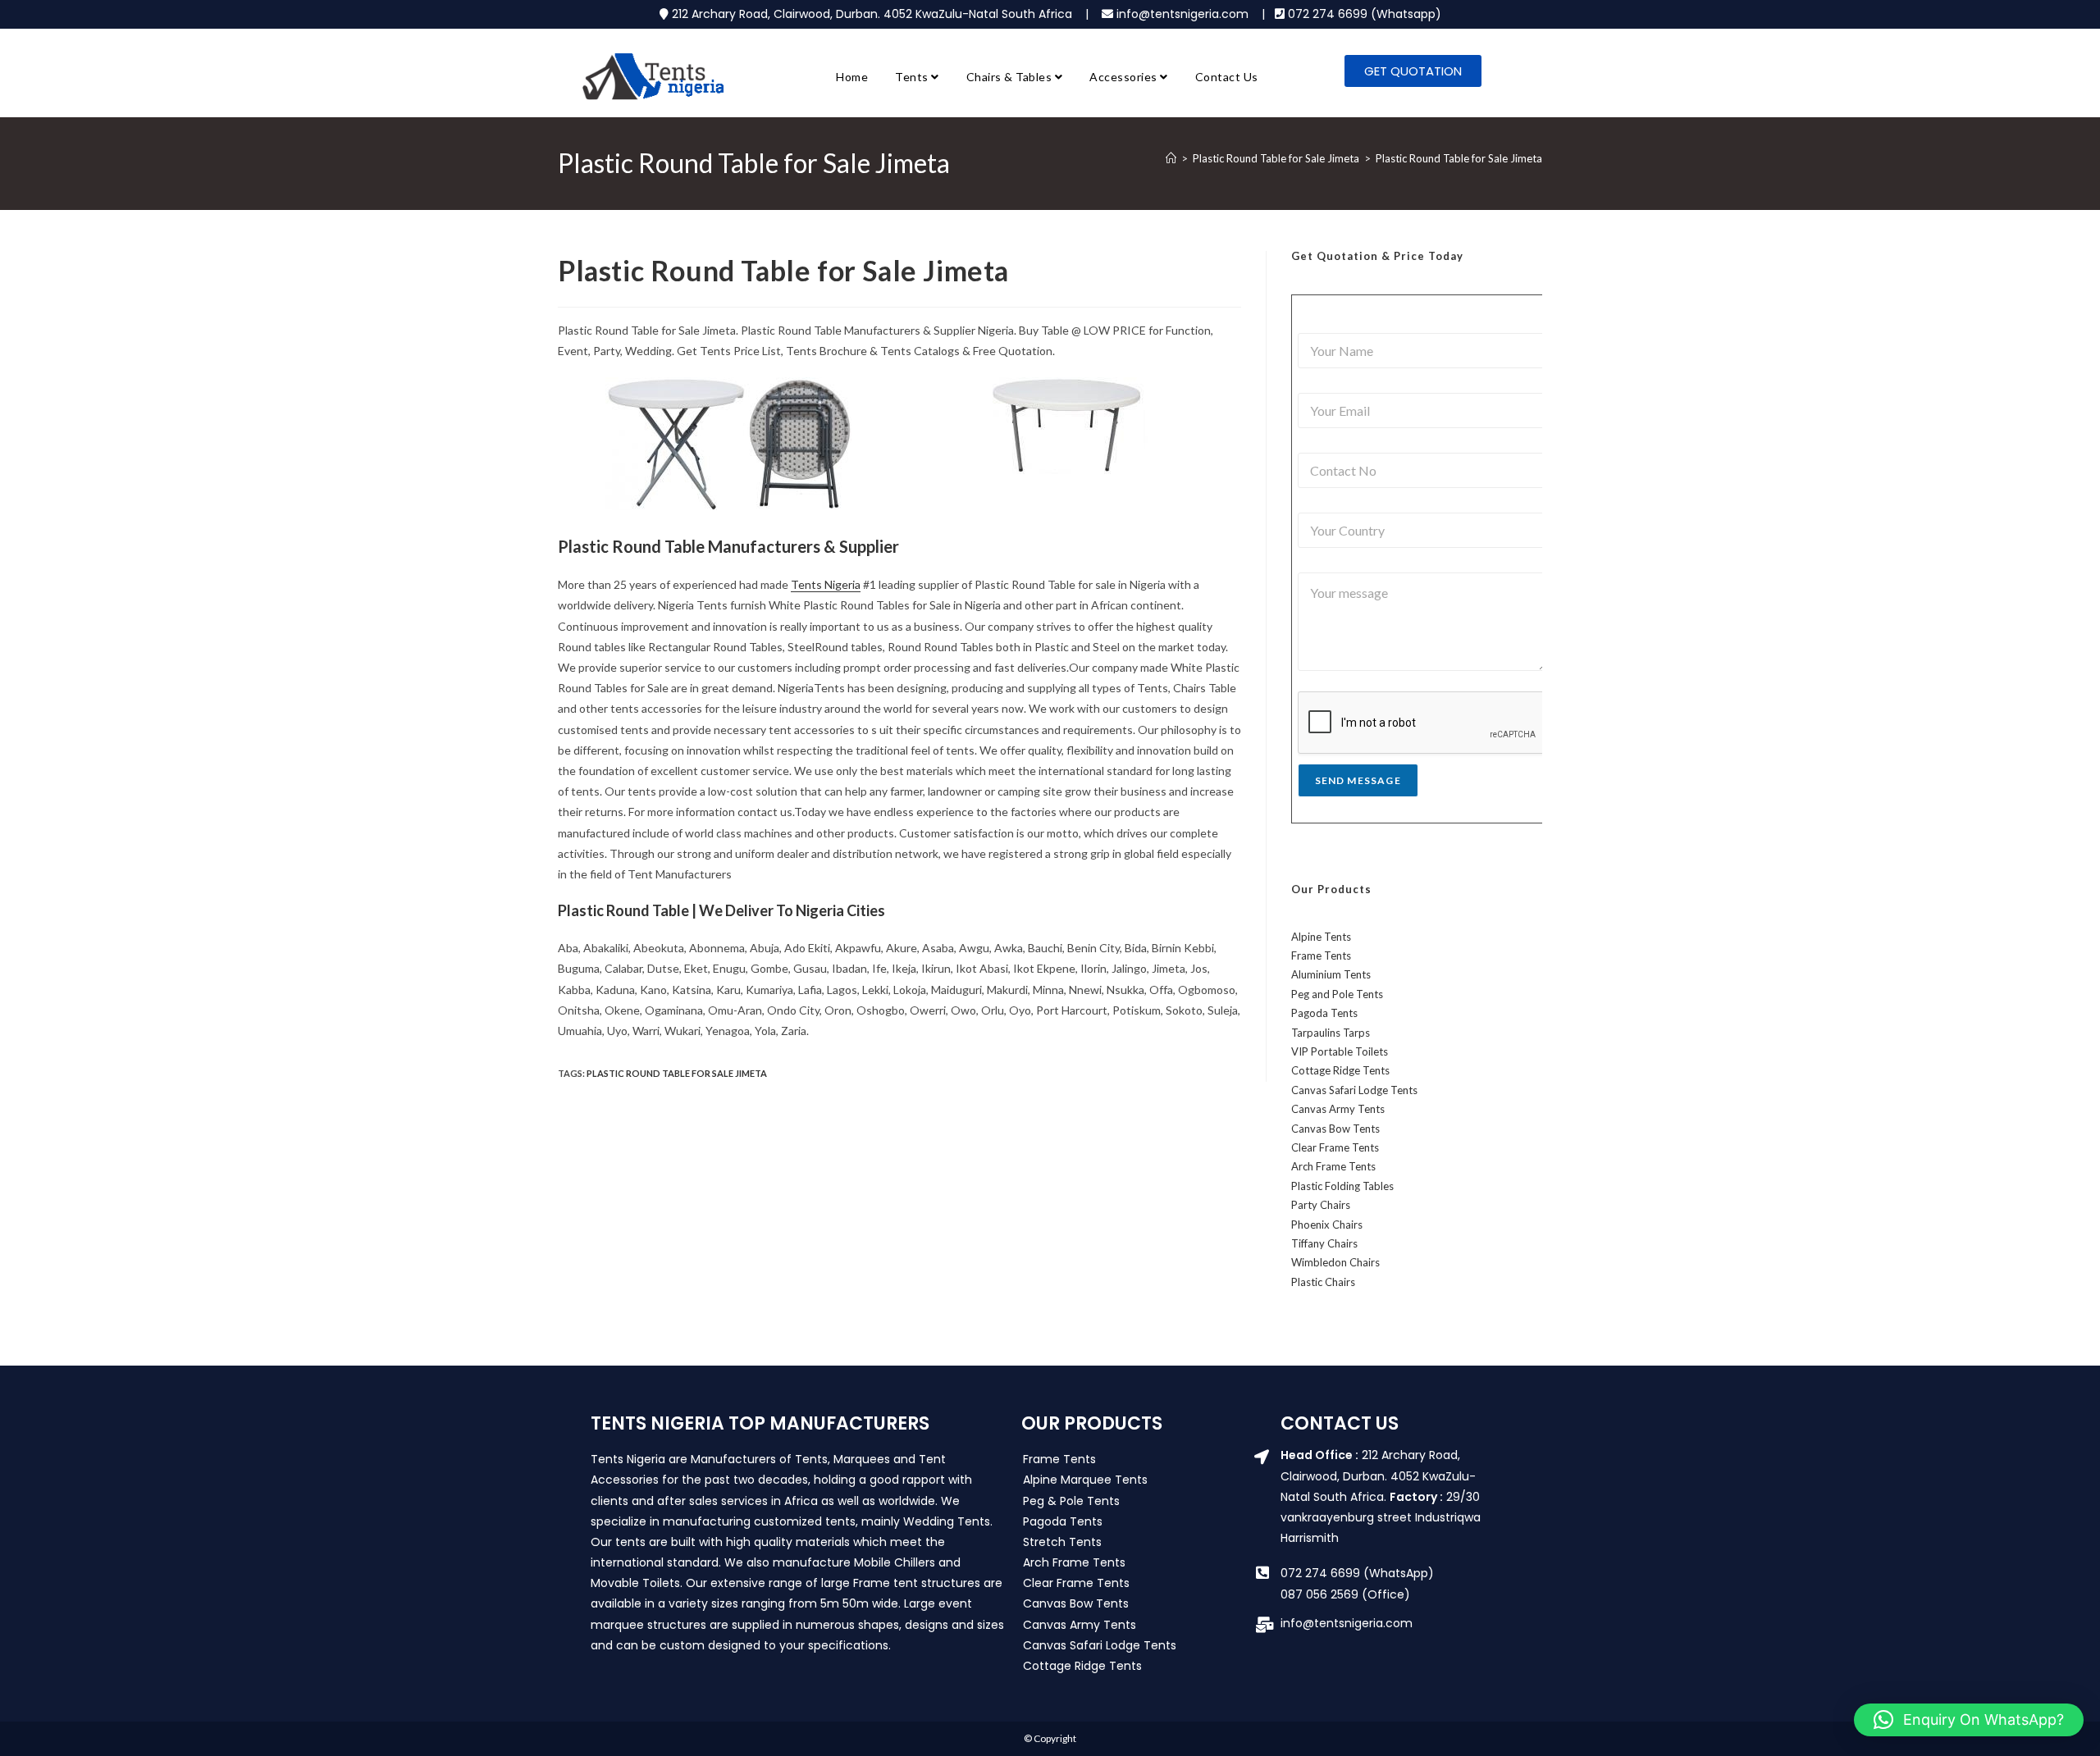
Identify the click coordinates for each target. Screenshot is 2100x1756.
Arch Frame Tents (1333, 1166)
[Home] (1171, 158)
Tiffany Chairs (1324, 1243)
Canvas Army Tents (1338, 1109)
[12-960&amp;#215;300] (729, 444)
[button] (1969, 1720)
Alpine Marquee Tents (1085, 1480)
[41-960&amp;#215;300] (1071, 426)
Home (852, 77)
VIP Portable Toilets (1340, 1051)
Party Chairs (1321, 1205)
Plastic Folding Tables (1342, 1186)
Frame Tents (1321, 956)
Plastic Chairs (1323, 1282)
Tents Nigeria (826, 584)
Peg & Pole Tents (1071, 1501)
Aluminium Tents (1331, 974)
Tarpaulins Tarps (1331, 1033)
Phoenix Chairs (1327, 1225)
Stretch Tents (1062, 1542)
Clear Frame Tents (1335, 1147)
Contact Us (1227, 77)
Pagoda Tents (1324, 1013)
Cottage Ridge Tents (1340, 1070)
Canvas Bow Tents (1335, 1129)
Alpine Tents (1321, 937)
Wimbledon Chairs (1335, 1262)
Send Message (1358, 780)
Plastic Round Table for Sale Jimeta (1459, 158)
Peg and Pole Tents (1337, 994)
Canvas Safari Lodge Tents (1354, 1090)
